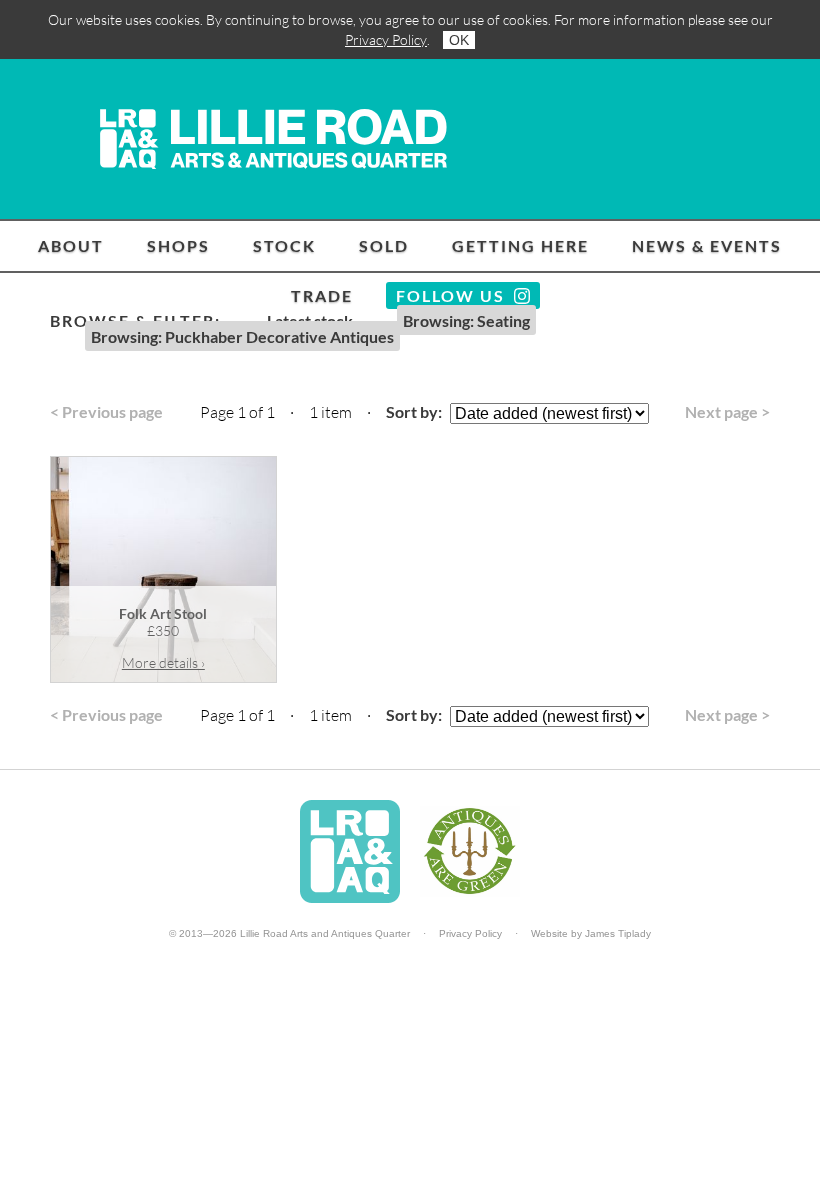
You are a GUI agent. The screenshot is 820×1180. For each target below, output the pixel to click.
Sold (384, 245)
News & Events (707, 245)
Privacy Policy (386, 39)
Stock (284, 245)
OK (459, 40)
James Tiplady (618, 933)
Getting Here (520, 245)
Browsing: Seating (466, 320)
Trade (322, 295)
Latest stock (310, 320)
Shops (178, 245)
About (71, 245)
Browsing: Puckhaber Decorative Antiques (242, 336)
